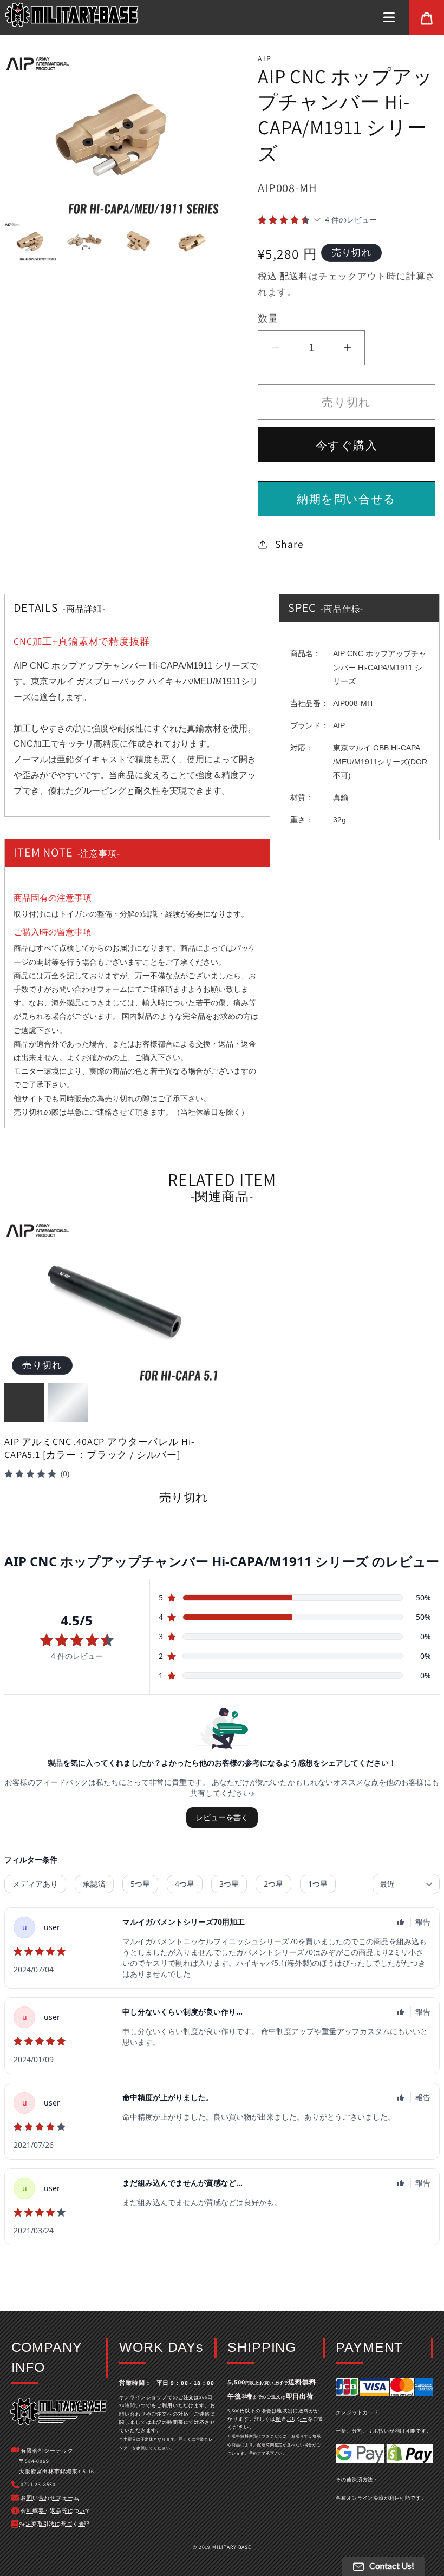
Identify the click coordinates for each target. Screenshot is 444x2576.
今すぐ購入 (347, 445)
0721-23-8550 (38, 2484)
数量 (268, 318)
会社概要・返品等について (56, 2511)
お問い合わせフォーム (89, 989)
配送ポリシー (292, 2419)
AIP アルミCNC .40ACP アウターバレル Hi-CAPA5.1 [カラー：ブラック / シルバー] (99, 1448)
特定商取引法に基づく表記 (55, 2524)
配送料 (294, 276)
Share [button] (289, 544)
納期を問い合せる (346, 499)
